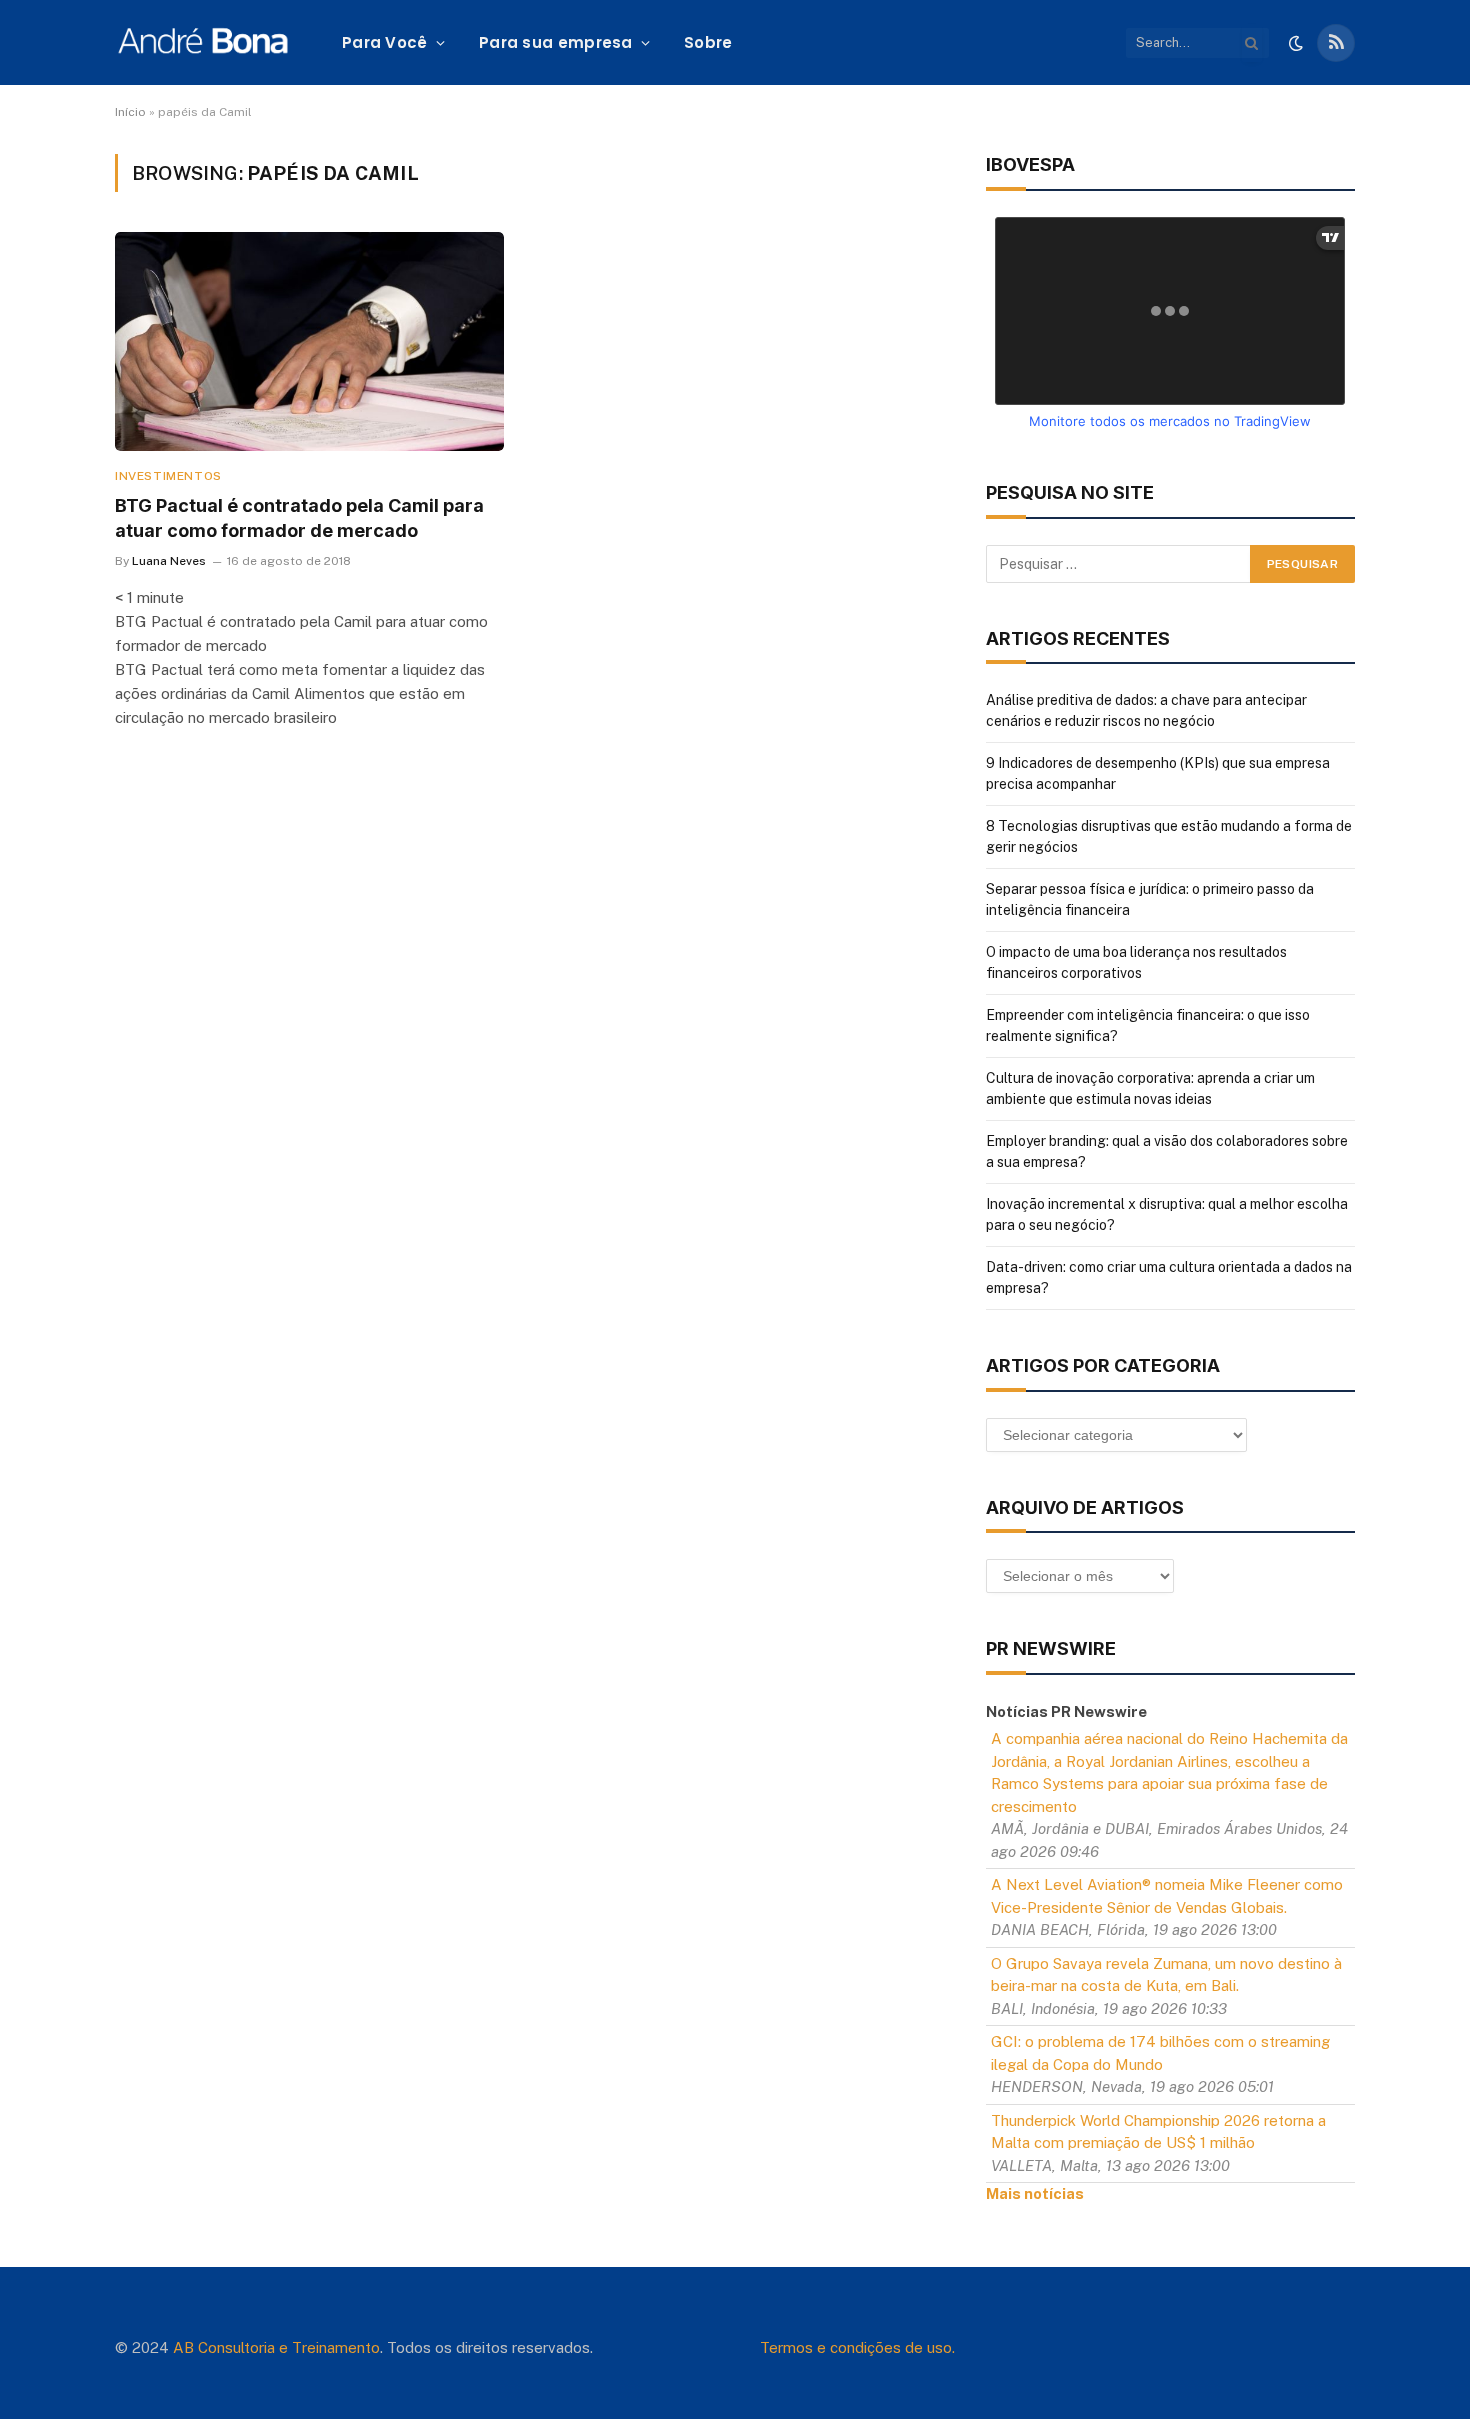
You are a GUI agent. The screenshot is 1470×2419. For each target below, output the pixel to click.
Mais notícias (1035, 2193)
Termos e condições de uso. (857, 2347)
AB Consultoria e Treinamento (276, 2347)
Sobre (708, 42)
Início (130, 112)
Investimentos (168, 476)
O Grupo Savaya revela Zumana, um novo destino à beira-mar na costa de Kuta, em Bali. (1166, 1975)
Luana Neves (169, 561)
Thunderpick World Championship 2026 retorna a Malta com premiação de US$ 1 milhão (1158, 2132)
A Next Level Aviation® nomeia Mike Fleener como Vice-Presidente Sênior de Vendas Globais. (1167, 1896)
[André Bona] (202, 42)
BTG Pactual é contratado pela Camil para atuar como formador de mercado (299, 517)
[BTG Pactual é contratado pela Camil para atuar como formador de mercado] (309, 341)
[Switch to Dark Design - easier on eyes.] (1296, 43)
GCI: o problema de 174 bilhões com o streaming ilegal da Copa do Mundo (1160, 2053)
